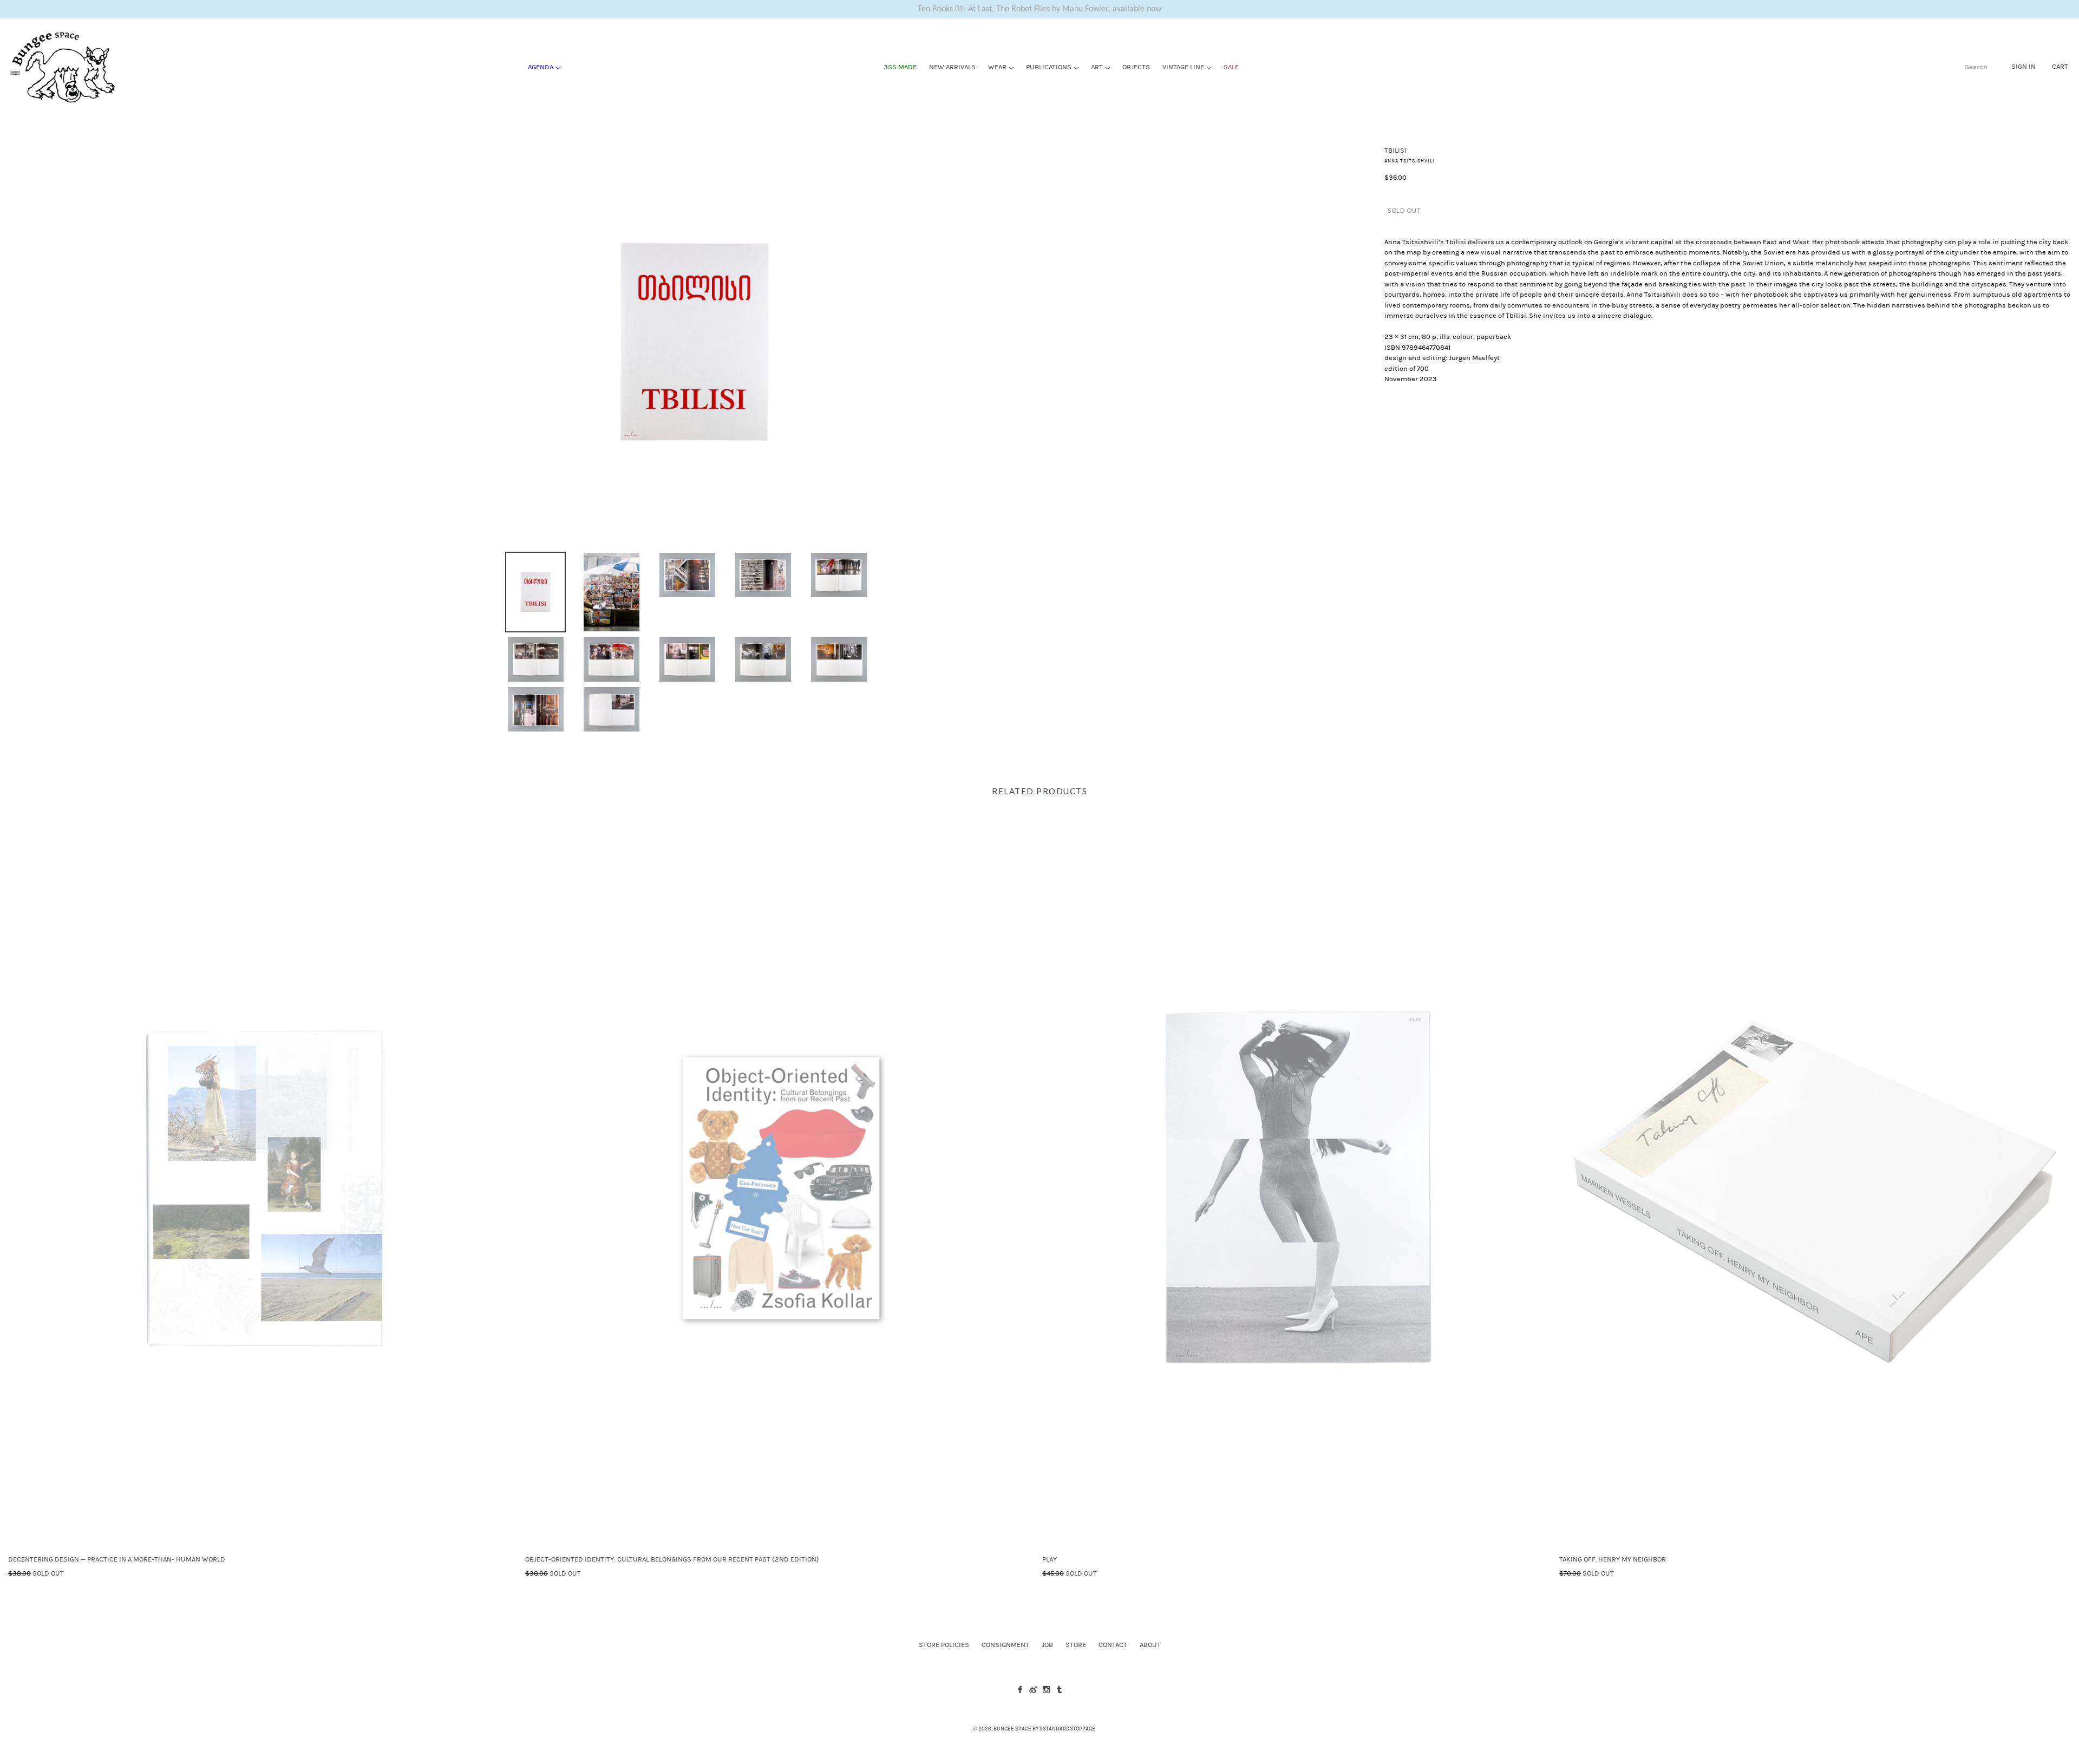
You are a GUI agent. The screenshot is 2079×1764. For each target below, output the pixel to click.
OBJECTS (1136, 67)
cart (2060, 67)
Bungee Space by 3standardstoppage (1044, 1729)
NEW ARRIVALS (952, 67)
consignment (1005, 1645)
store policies (944, 1645)
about (1150, 1645)
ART (1103, 67)
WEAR (1003, 67)
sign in (2024, 67)
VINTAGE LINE (1189, 67)
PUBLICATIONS (1055, 67)
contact (1113, 1645)
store (1076, 1645)
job (1047, 1645)
